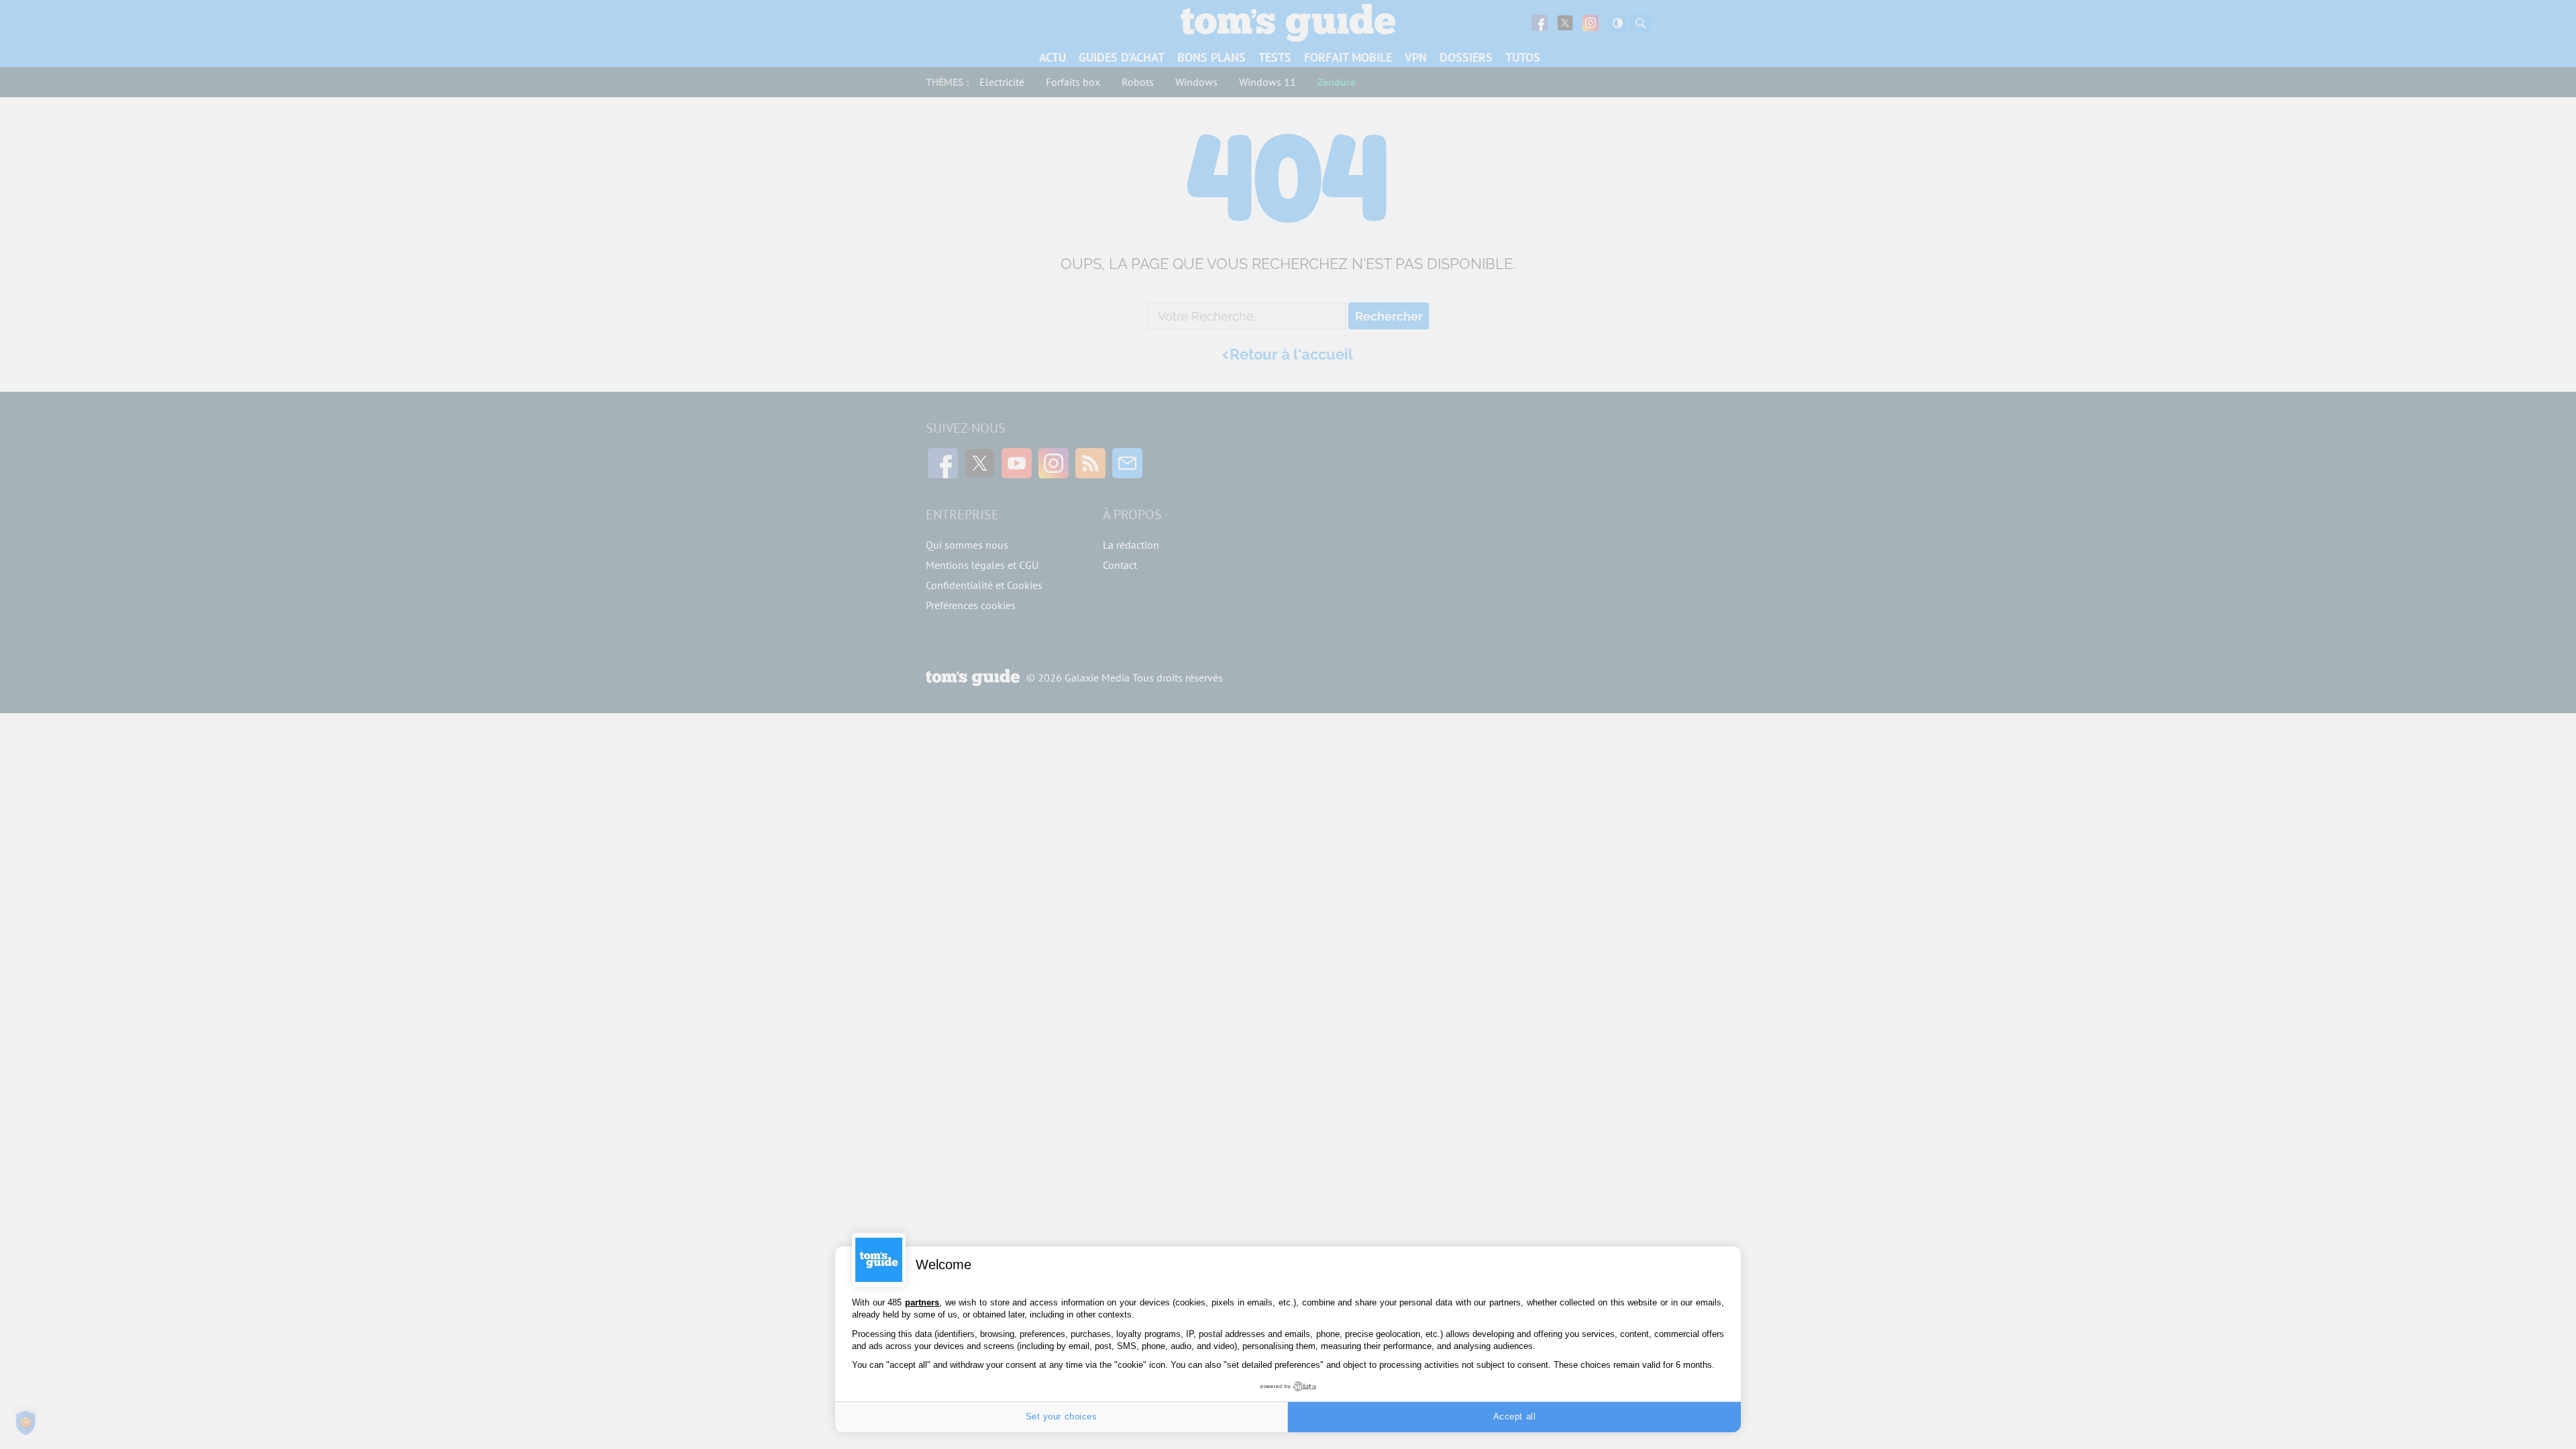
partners (922, 1302)
